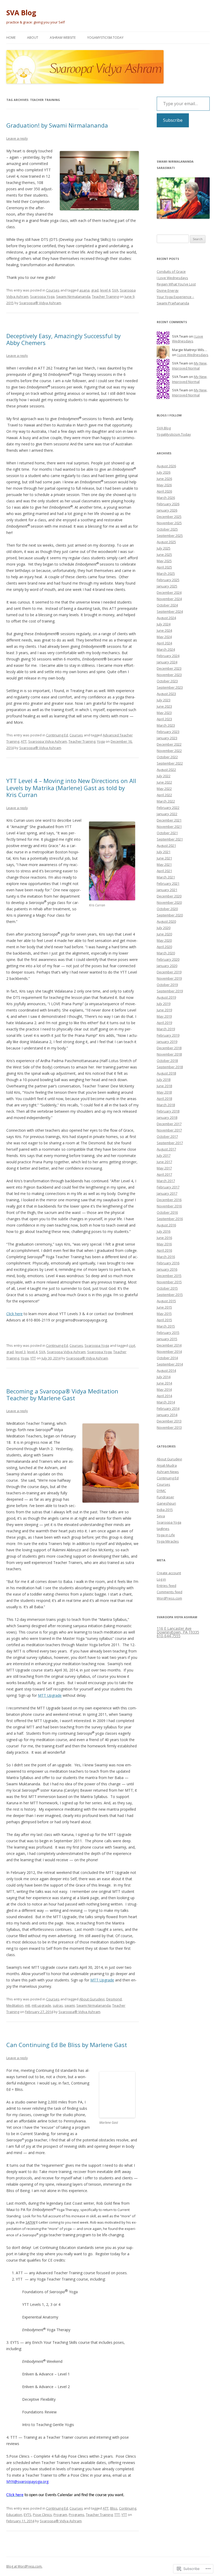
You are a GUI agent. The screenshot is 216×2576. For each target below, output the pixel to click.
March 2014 (166, 1402)
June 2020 (164, 934)
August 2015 (166, 1301)
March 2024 (166, 649)
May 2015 (164, 1314)
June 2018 (164, 1086)
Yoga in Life (166, 1535)
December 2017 (169, 1124)
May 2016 (164, 1244)
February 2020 (168, 959)
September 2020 (170, 915)
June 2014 (164, 1383)
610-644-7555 (169, 1636)
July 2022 (164, 776)
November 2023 (169, 675)
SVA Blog (21, 13)
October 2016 (167, 1212)
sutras (58, 2005)
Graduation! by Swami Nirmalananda (57, 125)
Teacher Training (105, 297)
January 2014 (167, 1415)
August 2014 (166, 1370)
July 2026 (164, 472)
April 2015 (164, 1320)
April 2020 (164, 947)
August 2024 (166, 618)
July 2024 (164, 624)
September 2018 (170, 1067)
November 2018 (169, 1054)
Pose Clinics (42, 2515)
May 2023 (164, 713)
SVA (115, 290)
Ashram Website (63, 38)
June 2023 (164, 706)
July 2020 (164, 928)
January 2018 (167, 1117)
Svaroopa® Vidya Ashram (40, 303)
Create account (169, 1573)
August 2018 (166, 1073)
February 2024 (168, 656)
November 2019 (169, 978)
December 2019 (169, 972)
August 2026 (166, 466)
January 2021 (167, 890)
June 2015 (164, 1307)
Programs (77, 2515)
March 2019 (166, 1029)
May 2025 (164, 561)
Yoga (101, 741)
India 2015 (165, 1510)
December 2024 (169, 592)
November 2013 (169, 1427)
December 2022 (169, 744)
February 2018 (168, 1111)
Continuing (128, 2508)
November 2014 (169, 1352)
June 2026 (164, 479)
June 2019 (164, 1010)
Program (60, 2515)
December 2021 (169, 820)
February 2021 (168, 883)
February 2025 (168, 580)
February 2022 (168, 808)
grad (95, 290)
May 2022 (164, 789)
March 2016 (166, 1257)
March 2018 (166, 1105)
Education (14, 2515)
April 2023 (164, 719)
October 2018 (167, 1061)
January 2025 (167, 586)
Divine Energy (168, 290)
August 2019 (166, 997)
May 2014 (164, 1389)
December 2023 (169, 668)
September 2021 (170, 839)
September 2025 (170, 536)
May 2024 (164, 637)
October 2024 (167, 605)
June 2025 (164, 555)
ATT (24, 741)
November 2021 (169, 827)
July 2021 (164, 852)
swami (70, 2005)
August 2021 (166, 845)
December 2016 (169, 1200)
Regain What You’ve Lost (176, 284)
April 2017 (164, 1174)
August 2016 (166, 1225)
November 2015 (169, 1282)
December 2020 (169, 896)
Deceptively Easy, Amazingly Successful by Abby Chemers (63, 339)
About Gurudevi (92, 1999)
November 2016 (169, 1206)
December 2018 (169, 1048)
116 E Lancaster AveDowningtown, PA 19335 (178, 1630)
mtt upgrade (41, 2005)
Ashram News (168, 1472)
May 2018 (164, 1092)
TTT (117, 2515)
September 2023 (170, 687)
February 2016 (168, 1263)
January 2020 (167, 966)
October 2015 (167, 1288)
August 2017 (166, 1149)
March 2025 (166, 573)
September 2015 (170, 1295)
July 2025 (164, 548)
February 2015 (168, 1333)
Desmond (114, 1999)
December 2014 (169, 1345)
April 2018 (164, 1099)
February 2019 (168, 1035)
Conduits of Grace (171, 271)
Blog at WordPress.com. (24, 2566)
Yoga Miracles (168, 1541)
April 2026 (164, 491)
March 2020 (166, 953)
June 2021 (164, 858)
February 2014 (168, 1408)
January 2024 (167, 662)
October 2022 (167, 757)
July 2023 (164, 700)
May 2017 (164, 1168)
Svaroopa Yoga (42, 297)
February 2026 (168, 504)
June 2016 (164, 1238)
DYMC (161, 1491)
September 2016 (170, 1219)
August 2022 (166, 770)
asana (84, 290)
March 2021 (166, 877)
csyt (132, 1345)
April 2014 (164, 1396)
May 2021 (164, 864)
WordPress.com (169, 1598)
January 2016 (167, 1269)
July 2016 (164, 1231)
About (33, 38)
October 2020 (167, 909)
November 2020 (169, 902)
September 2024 (170, 611)
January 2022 (167, 814)
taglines (163, 1529)
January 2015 (167, 1339)
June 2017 (164, 1162)
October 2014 (167, 1358)
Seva (161, 1516)
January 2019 (167, 1042)
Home (11, 38)
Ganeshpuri (166, 1503)
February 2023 (168, 732)
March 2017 (166, 1181)
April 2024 (164, 643)
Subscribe (173, 120)
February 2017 (168, 1187)
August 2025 (166, 542)
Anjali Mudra (167, 1465)
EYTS (28, 2515)
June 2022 (164, 782)
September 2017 (170, 1143)
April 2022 (164, 795)
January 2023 (167, 738)
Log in (161, 1579)
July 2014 (164, 1377)
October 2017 (167, 1136)
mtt (28, 2005)
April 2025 (164, 567)
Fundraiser (165, 1497)
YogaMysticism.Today (105, 38)
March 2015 (166, 1326)
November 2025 (169, 523)
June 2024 (164, 630)
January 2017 (167, 1193)
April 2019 (164, 1023)
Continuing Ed (57, 735)
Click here (14, 1314)
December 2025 (169, 517)
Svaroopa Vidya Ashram (48, 741)
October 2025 (167, 529)
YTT (33, 1358)
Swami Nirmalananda (73, 297)
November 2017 (169, 1130)
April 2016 (164, 1250)
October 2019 (167, 985)
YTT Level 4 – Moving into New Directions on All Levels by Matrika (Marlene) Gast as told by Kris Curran (71, 788)
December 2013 (169, 1421)
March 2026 (166, 498)
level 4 (105, 290)
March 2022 (166, 801)
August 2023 (166, 694)
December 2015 (169, 1276)
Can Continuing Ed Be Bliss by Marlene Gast (67, 2045)
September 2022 (170, 763)
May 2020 (164, 940)
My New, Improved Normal (190, 366)
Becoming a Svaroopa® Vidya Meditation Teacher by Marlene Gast (62, 1394)
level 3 (20, 1352)
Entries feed (166, 1586)
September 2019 (170, 991)
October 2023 (167, 681)
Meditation (15, 2005)
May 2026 (164, 485)
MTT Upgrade (50, 1695)
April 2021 (164, 871)
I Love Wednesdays (172, 278)
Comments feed (170, 1592)
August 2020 (166, 921)
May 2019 (164, 1016)
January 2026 (167, 510)
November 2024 (169, 599)
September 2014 (170, 1364)
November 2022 (169, 751)
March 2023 (166, 725)
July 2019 (164, 1004)
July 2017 (164, 1155)
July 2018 (164, 1080)
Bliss (114, 2508)
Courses (53, 290)
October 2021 (167, 833)
